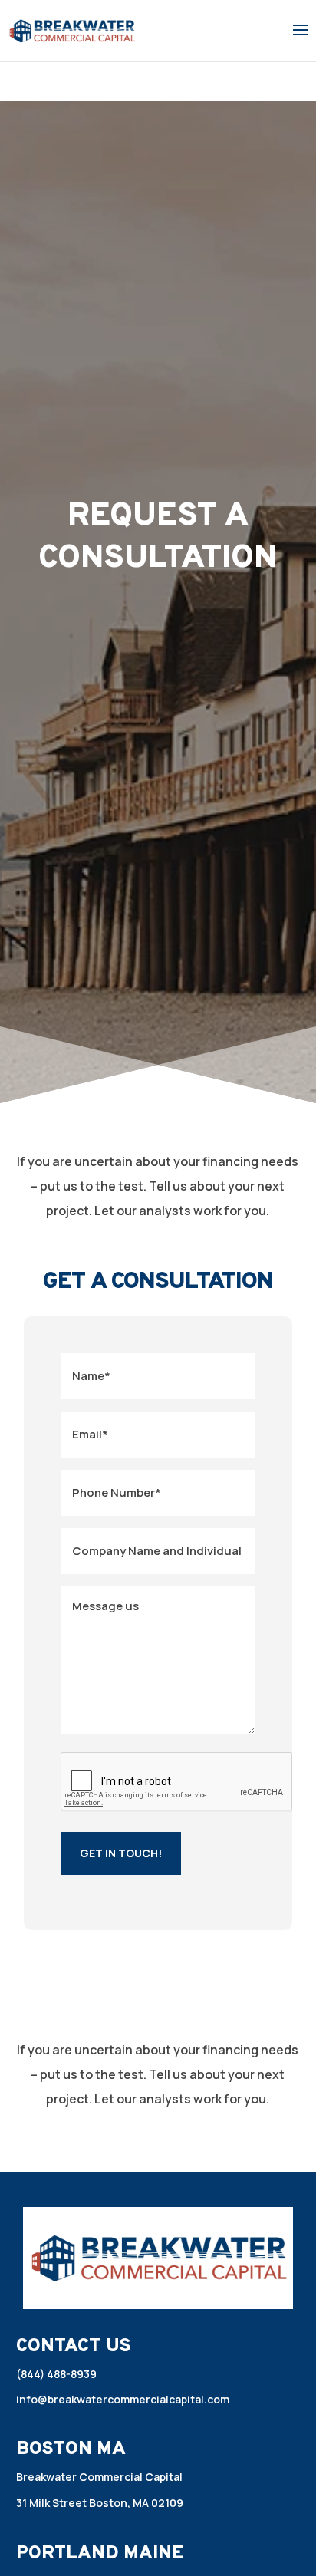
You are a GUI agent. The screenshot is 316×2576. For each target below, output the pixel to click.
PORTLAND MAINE (100, 2554)
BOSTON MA (71, 2449)
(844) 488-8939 (56, 2374)
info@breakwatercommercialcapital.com (123, 2399)
